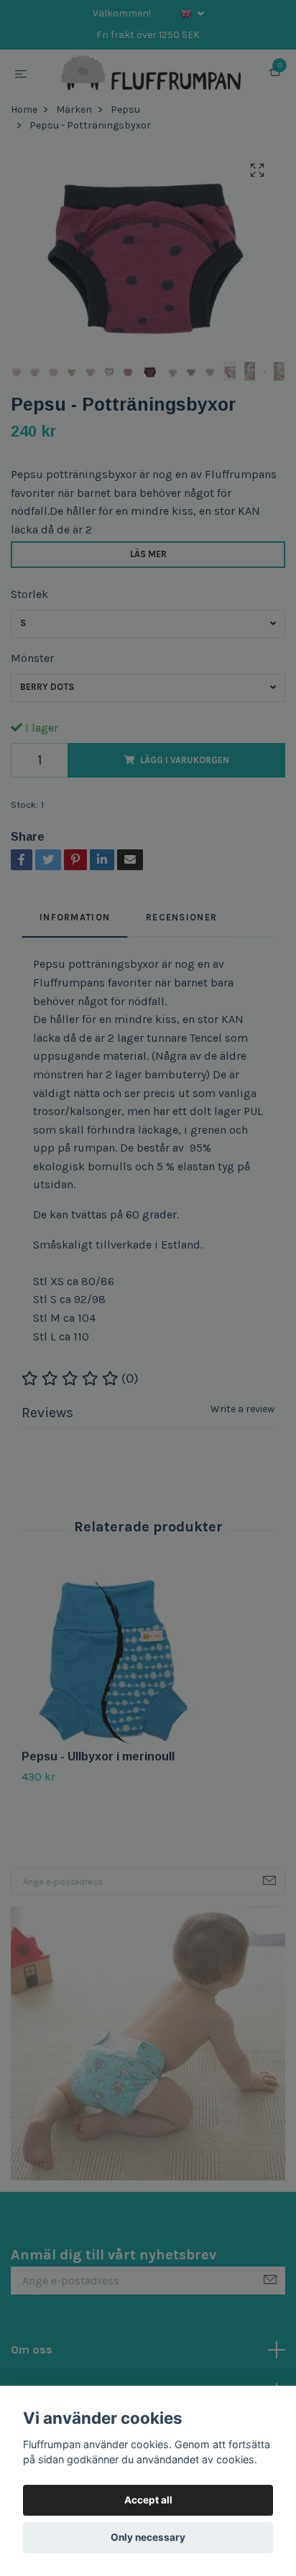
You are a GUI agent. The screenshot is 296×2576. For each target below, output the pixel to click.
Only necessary (148, 2537)
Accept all (148, 2500)
